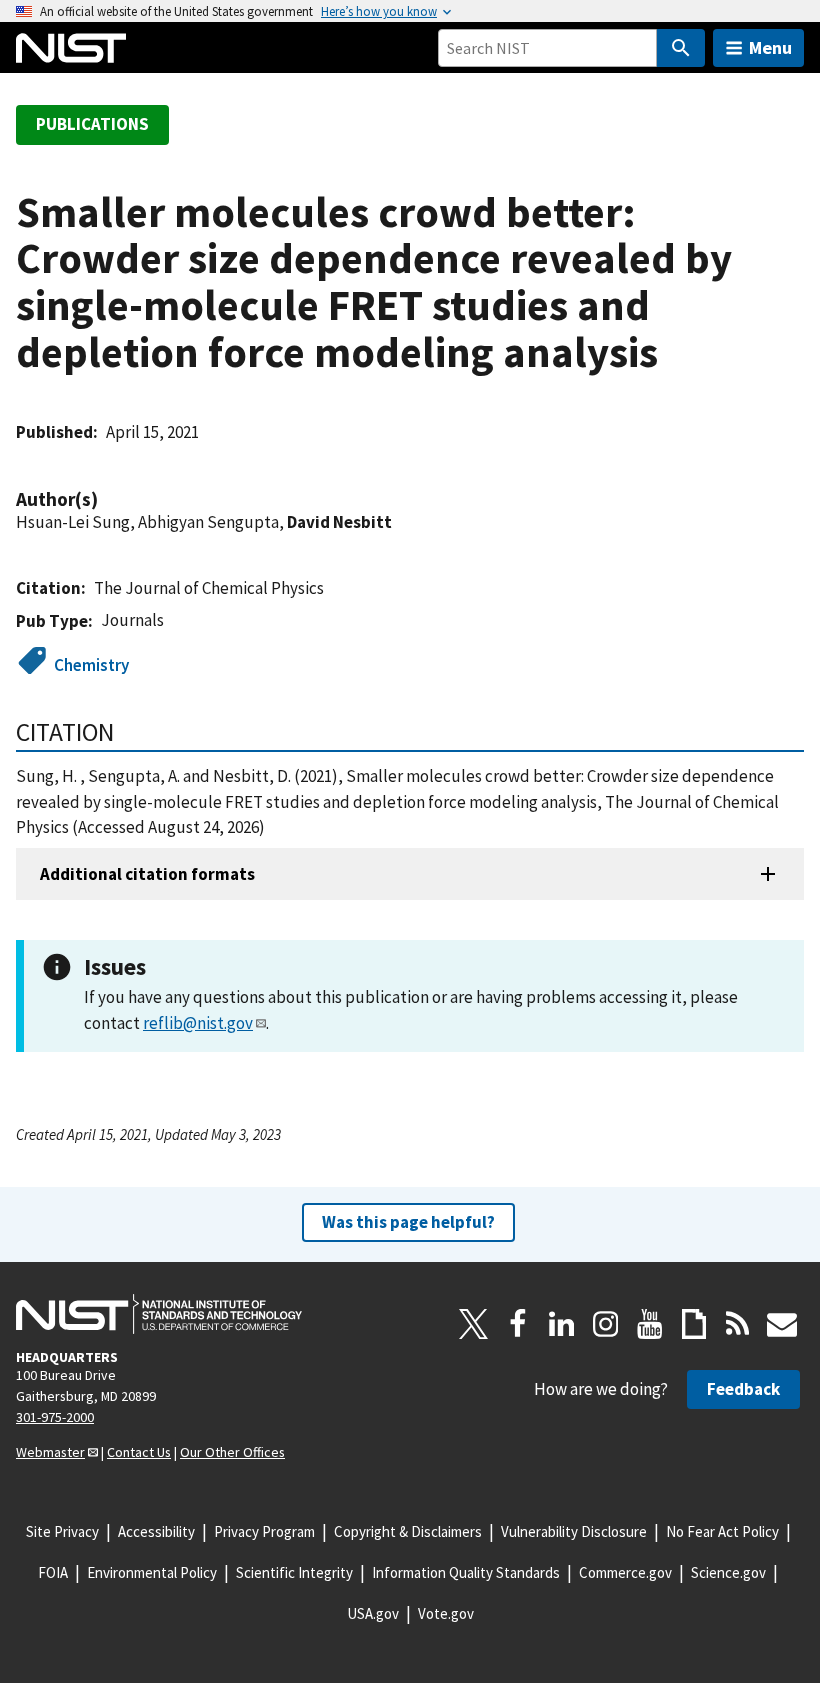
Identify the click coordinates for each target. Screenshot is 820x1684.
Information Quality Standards (466, 1572)
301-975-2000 (55, 1417)
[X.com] (474, 1324)
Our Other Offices (232, 1452)
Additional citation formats (147, 874)
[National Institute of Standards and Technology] (159, 1314)
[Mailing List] (782, 1324)
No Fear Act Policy (722, 1531)
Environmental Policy (152, 1572)
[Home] (71, 48)
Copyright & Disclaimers (408, 1531)
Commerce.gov (625, 1572)
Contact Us (139, 1452)
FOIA (53, 1572)
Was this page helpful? (408, 1222)
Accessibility (156, 1531)
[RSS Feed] (738, 1324)
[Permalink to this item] (108, 499)
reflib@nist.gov (198, 1023)
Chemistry (91, 665)
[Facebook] (518, 1324)
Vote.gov (446, 1613)
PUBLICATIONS (92, 124)
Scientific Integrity (294, 1572)
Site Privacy (62, 1531)
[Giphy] (694, 1324)
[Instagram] (606, 1324)
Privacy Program (264, 1531)
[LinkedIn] (562, 1324)
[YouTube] (650, 1324)
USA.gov (373, 1613)
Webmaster (50, 1452)
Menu (770, 47)
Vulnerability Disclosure (574, 1531)
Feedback (743, 1389)
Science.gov (728, 1572)
